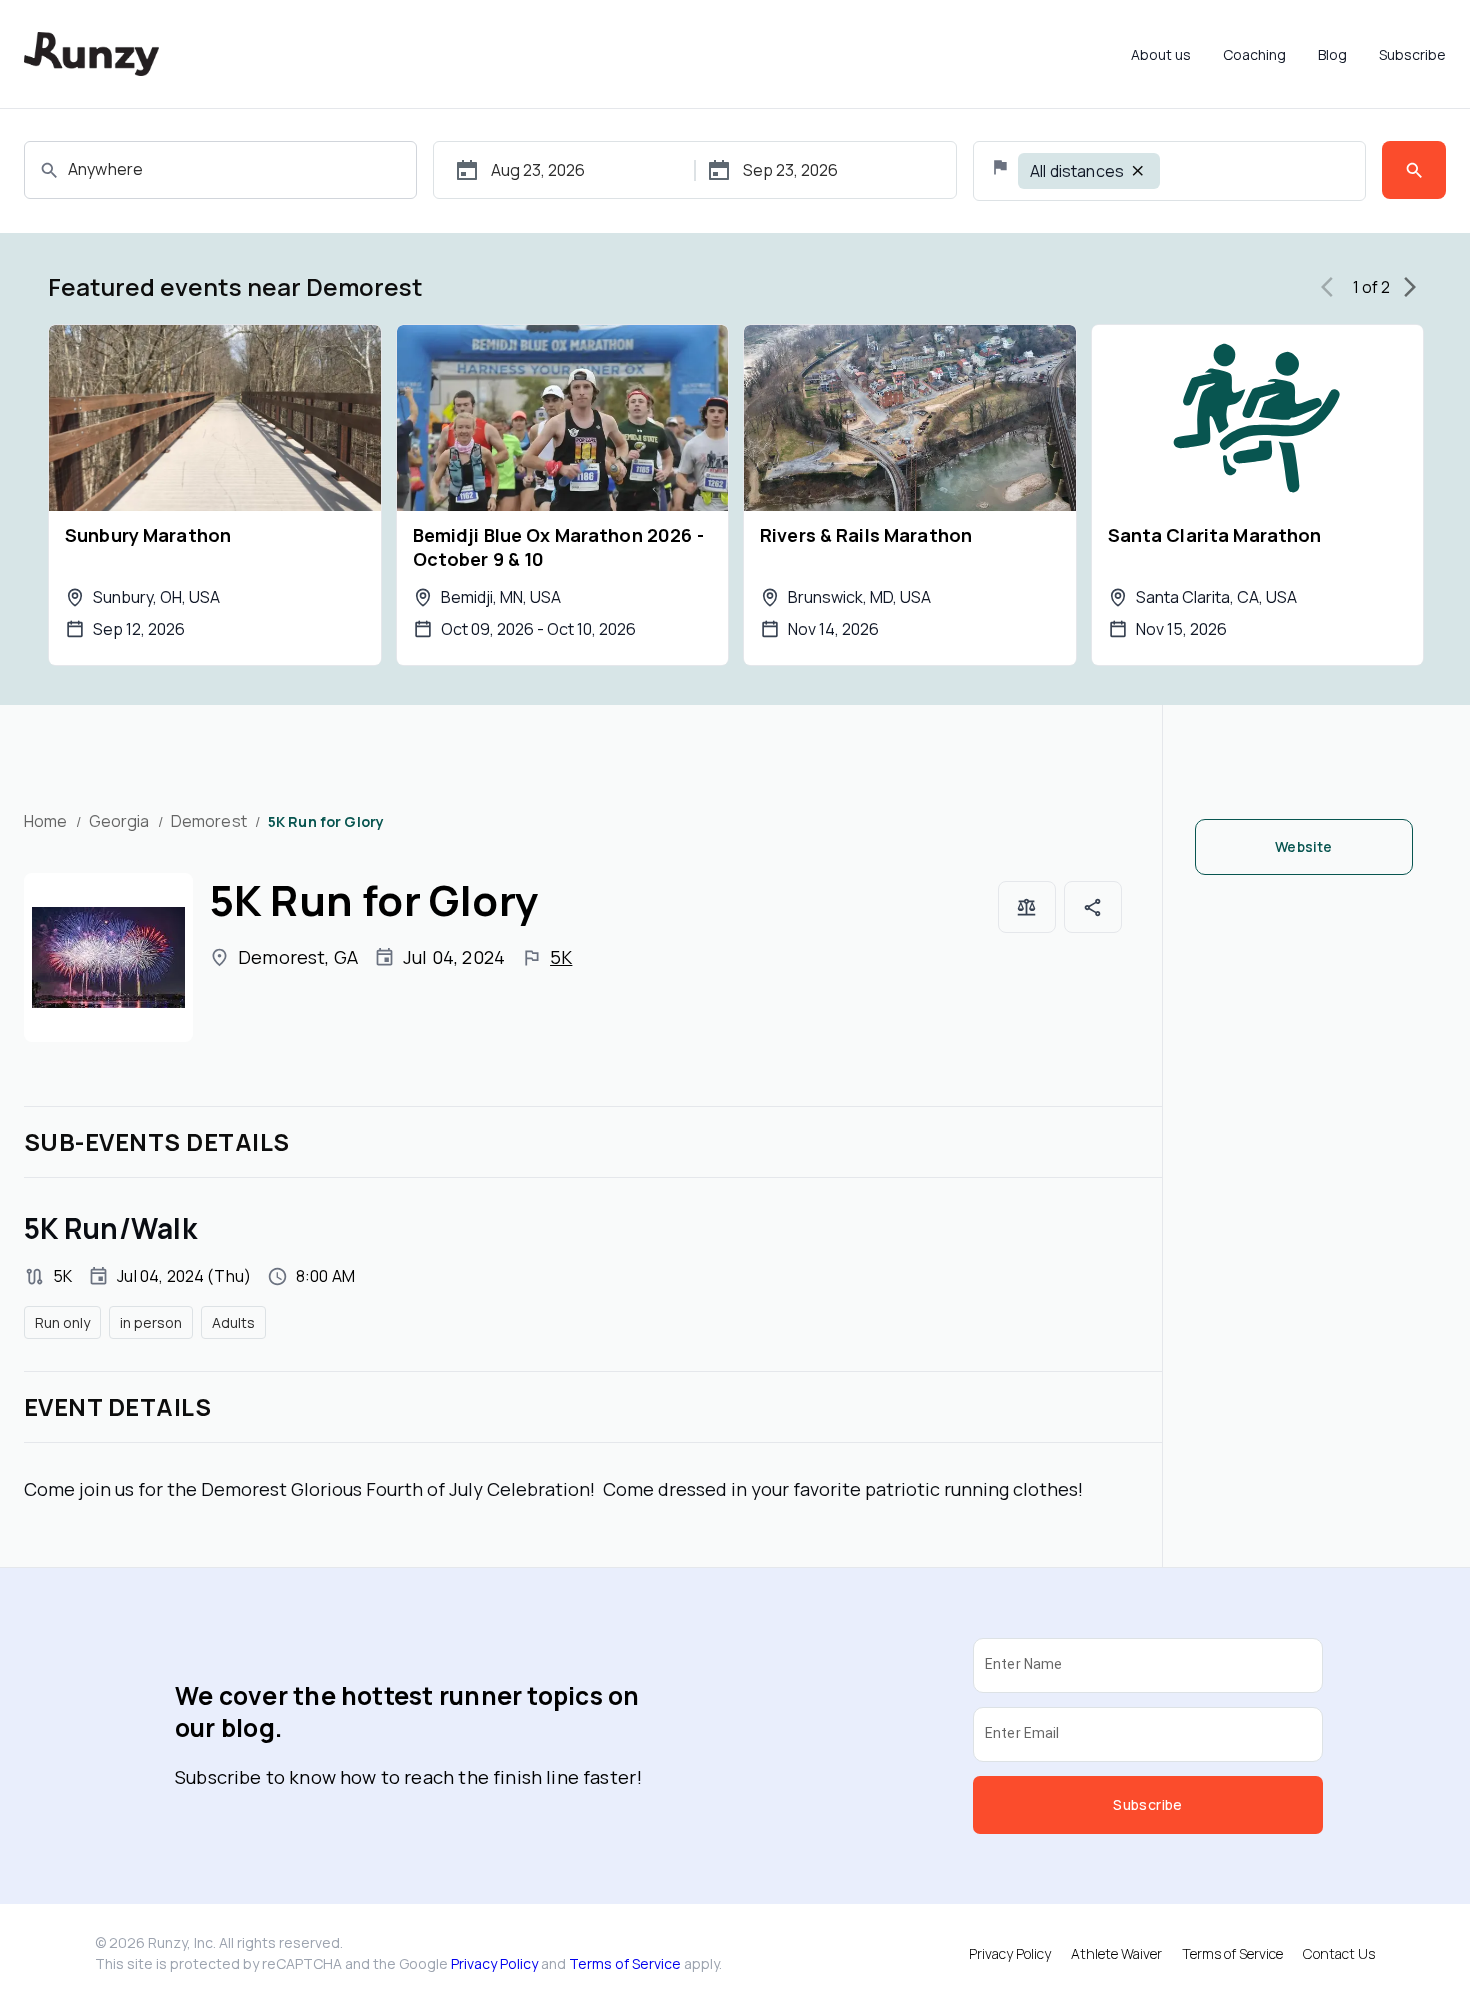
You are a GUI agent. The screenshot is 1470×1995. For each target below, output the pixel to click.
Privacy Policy (494, 1963)
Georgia (119, 821)
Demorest (209, 821)
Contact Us (1339, 1953)
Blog (1332, 54)
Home (46, 821)
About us (1161, 54)
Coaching (1254, 54)
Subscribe (1412, 54)
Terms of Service (625, 1963)
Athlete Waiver (1116, 1953)
